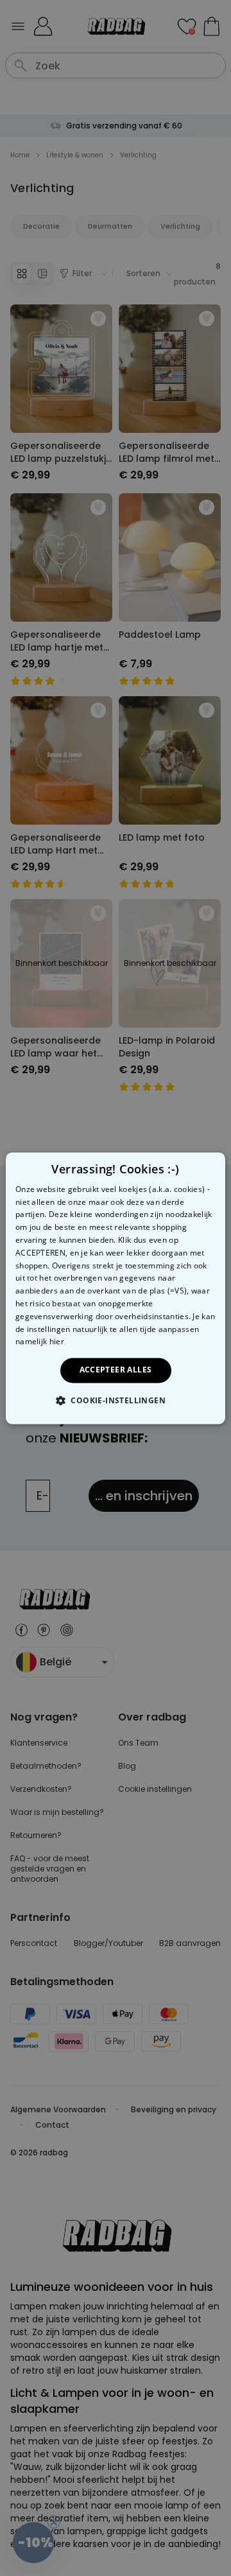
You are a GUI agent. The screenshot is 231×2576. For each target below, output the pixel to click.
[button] (116, 1400)
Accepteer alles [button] (116, 1370)
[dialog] (116, 1288)
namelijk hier (40, 1342)
